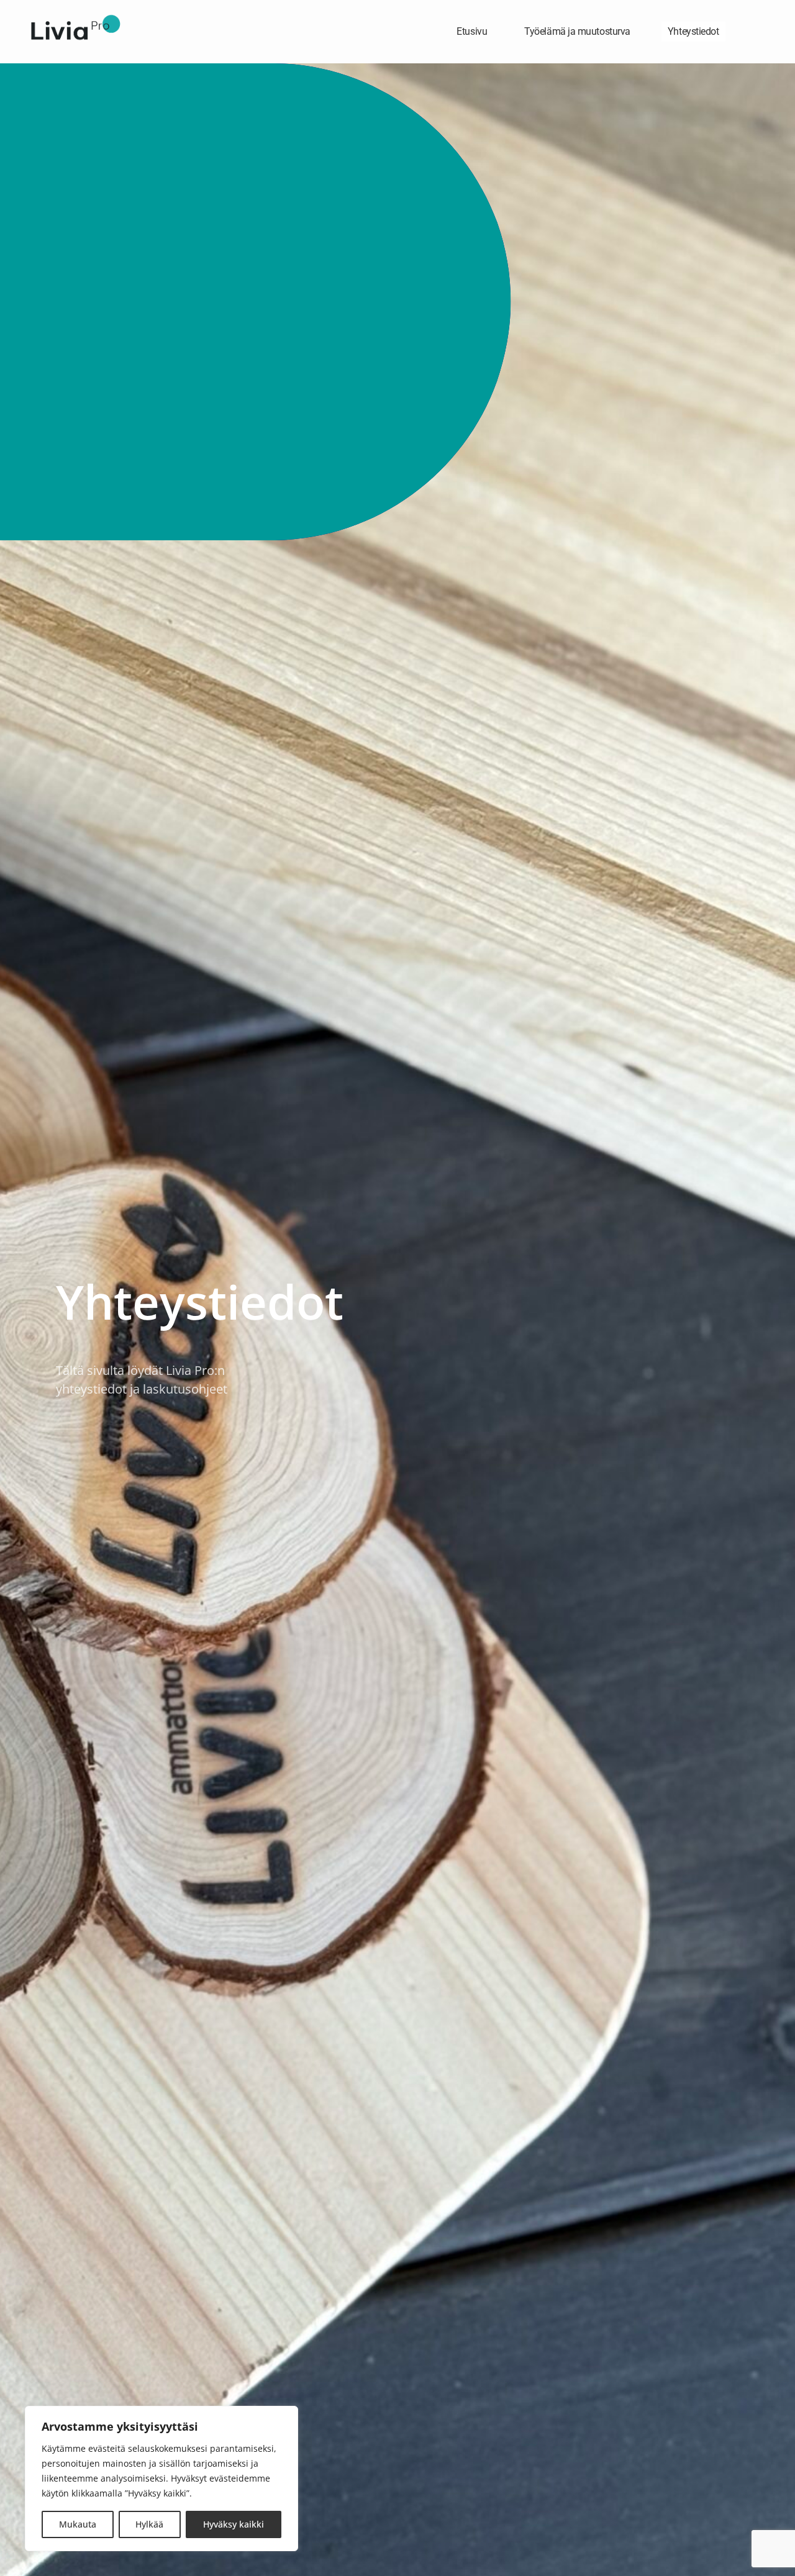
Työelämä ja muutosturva (577, 31)
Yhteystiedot (693, 31)
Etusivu (472, 31)
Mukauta (78, 2524)
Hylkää (149, 2524)
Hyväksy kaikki (234, 2524)
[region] (161, 2478)
